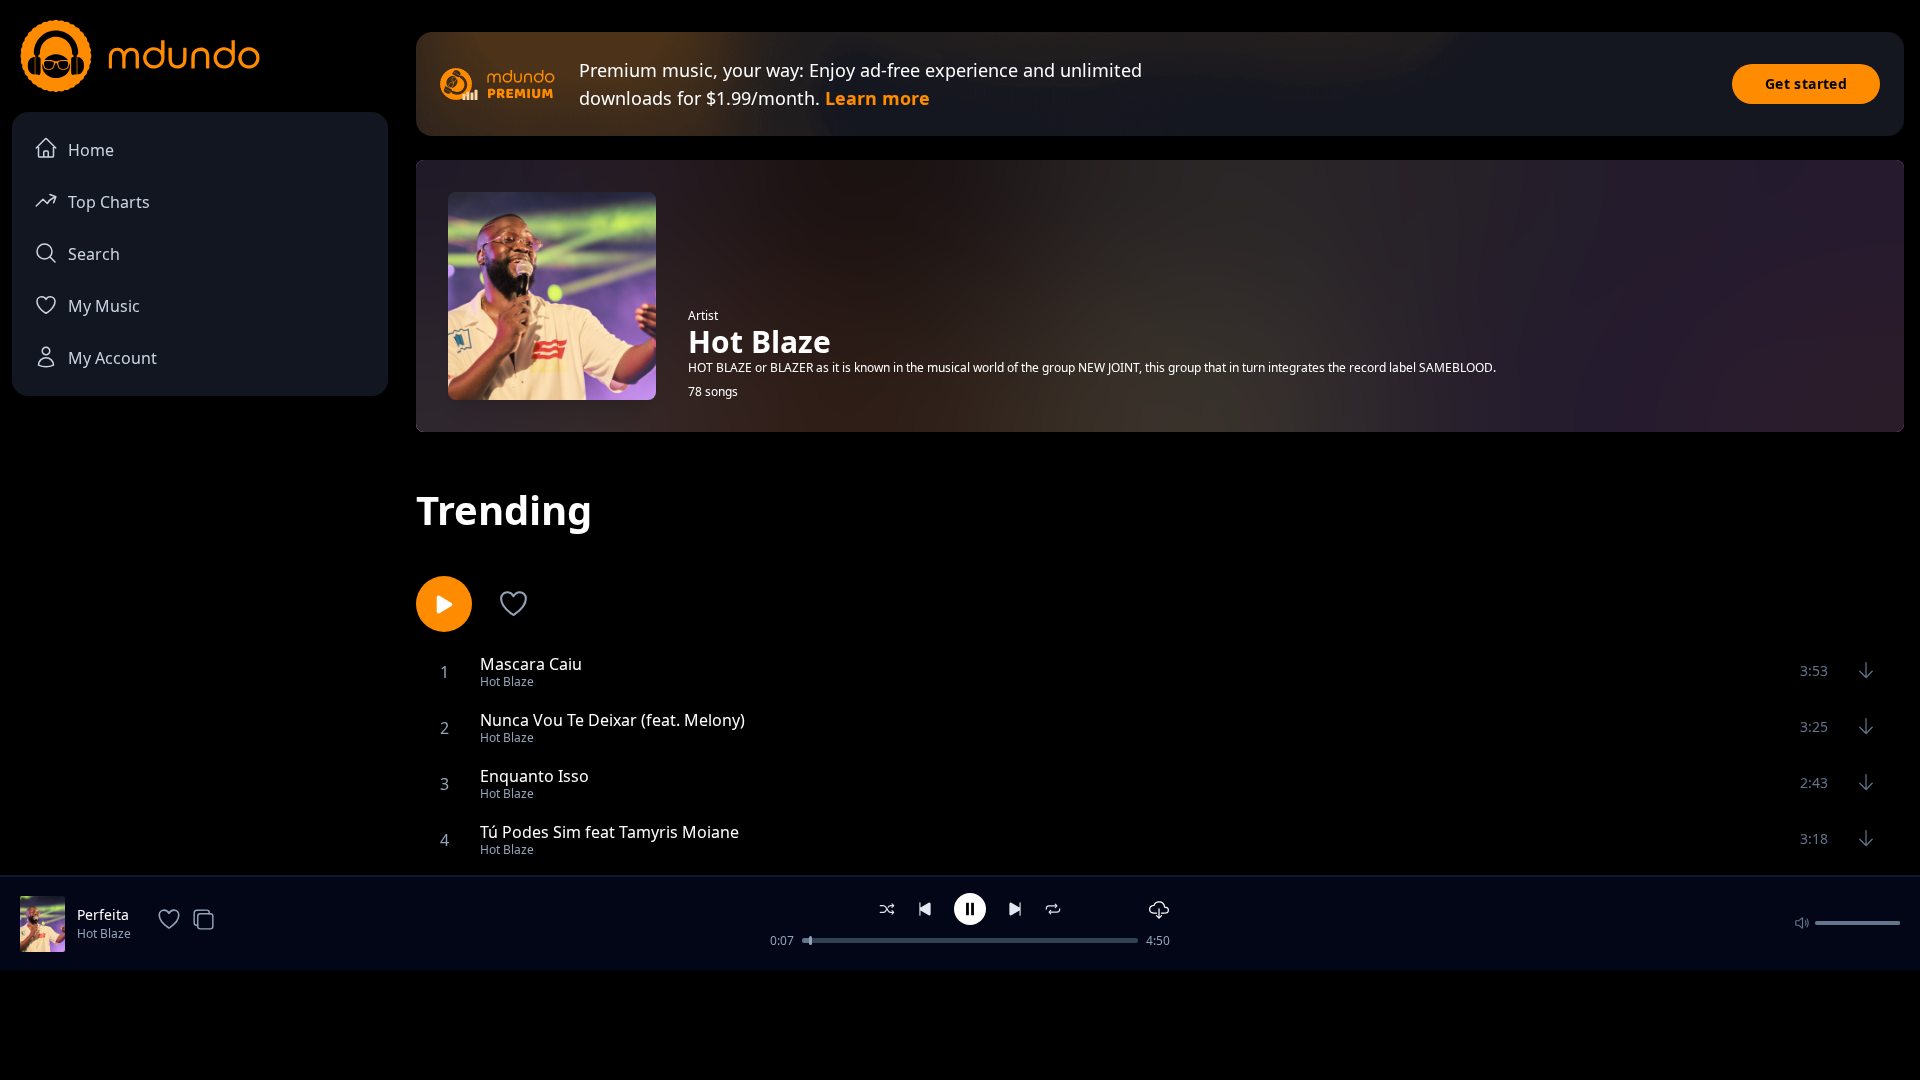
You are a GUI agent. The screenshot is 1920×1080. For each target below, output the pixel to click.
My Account (112, 358)
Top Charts (109, 202)
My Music (104, 306)
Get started (1806, 83)
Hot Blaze (104, 933)
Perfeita (103, 914)
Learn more (877, 98)
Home (91, 150)
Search (94, 254)
